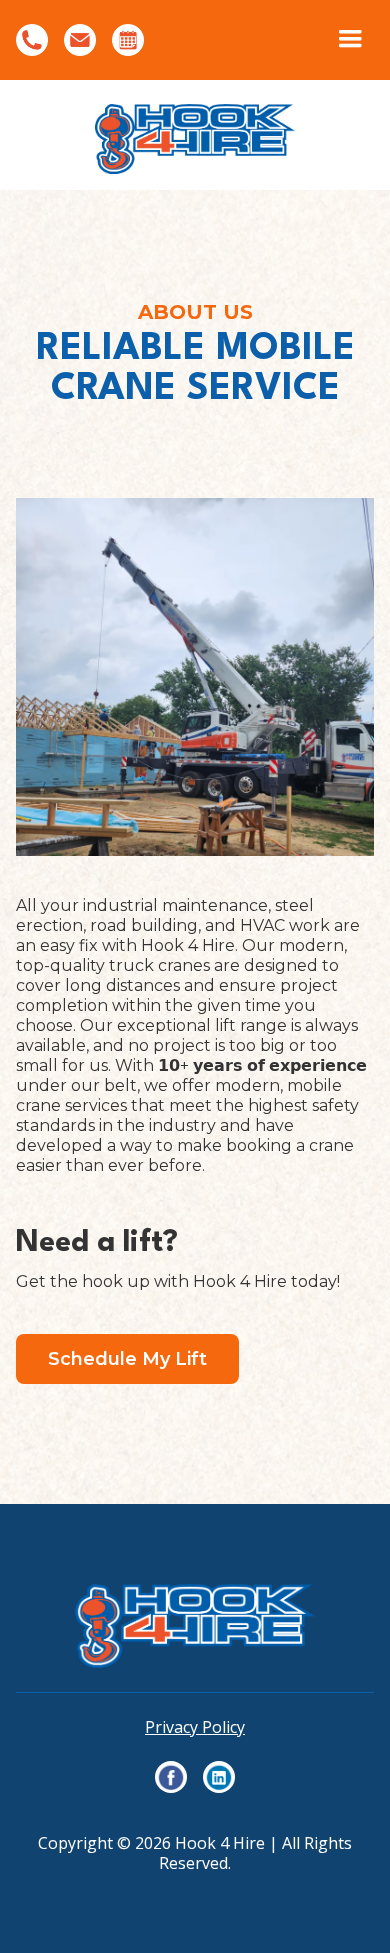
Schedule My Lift (127, 1359)
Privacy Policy (195, 1727)
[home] (195, 135)
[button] (350, 40)
